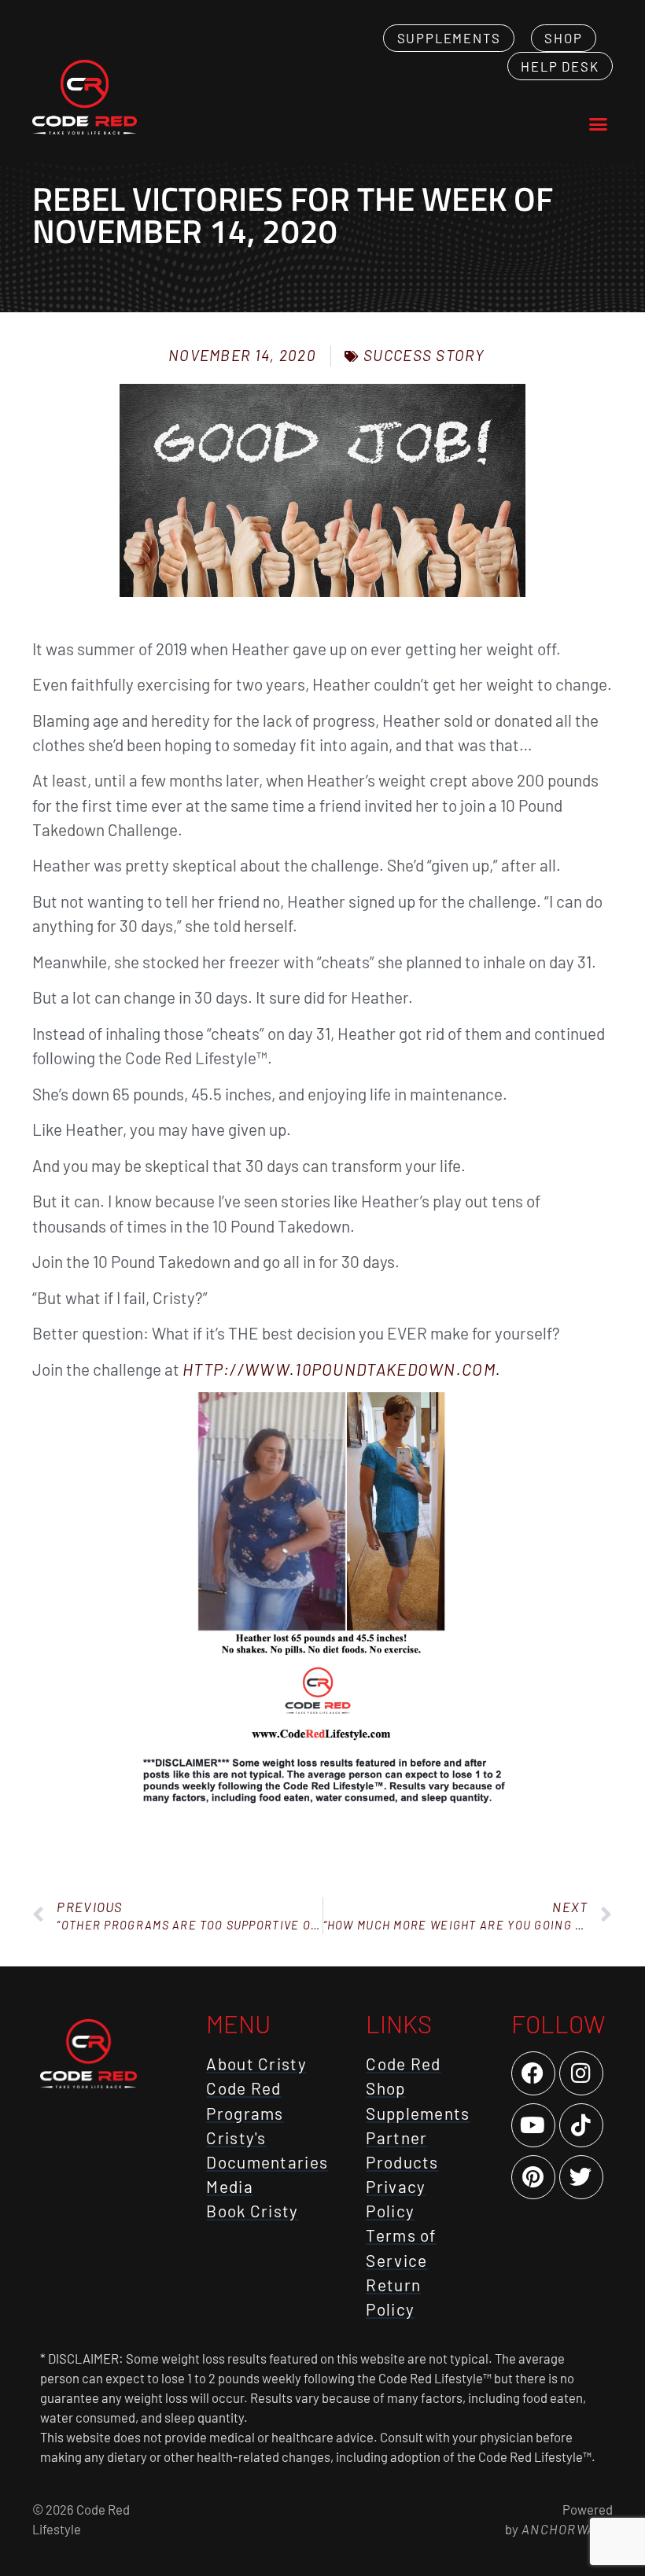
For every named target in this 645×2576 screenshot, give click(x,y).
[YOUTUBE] (533, 2125)
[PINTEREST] (533, 2177)
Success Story (424, 355)
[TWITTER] (581, 2177)
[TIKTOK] (581, 2125)
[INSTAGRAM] (581, 2073)
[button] (598, 123)
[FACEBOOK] (533, 2073)
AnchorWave (566, 2529)
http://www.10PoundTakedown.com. (342, 1369)
